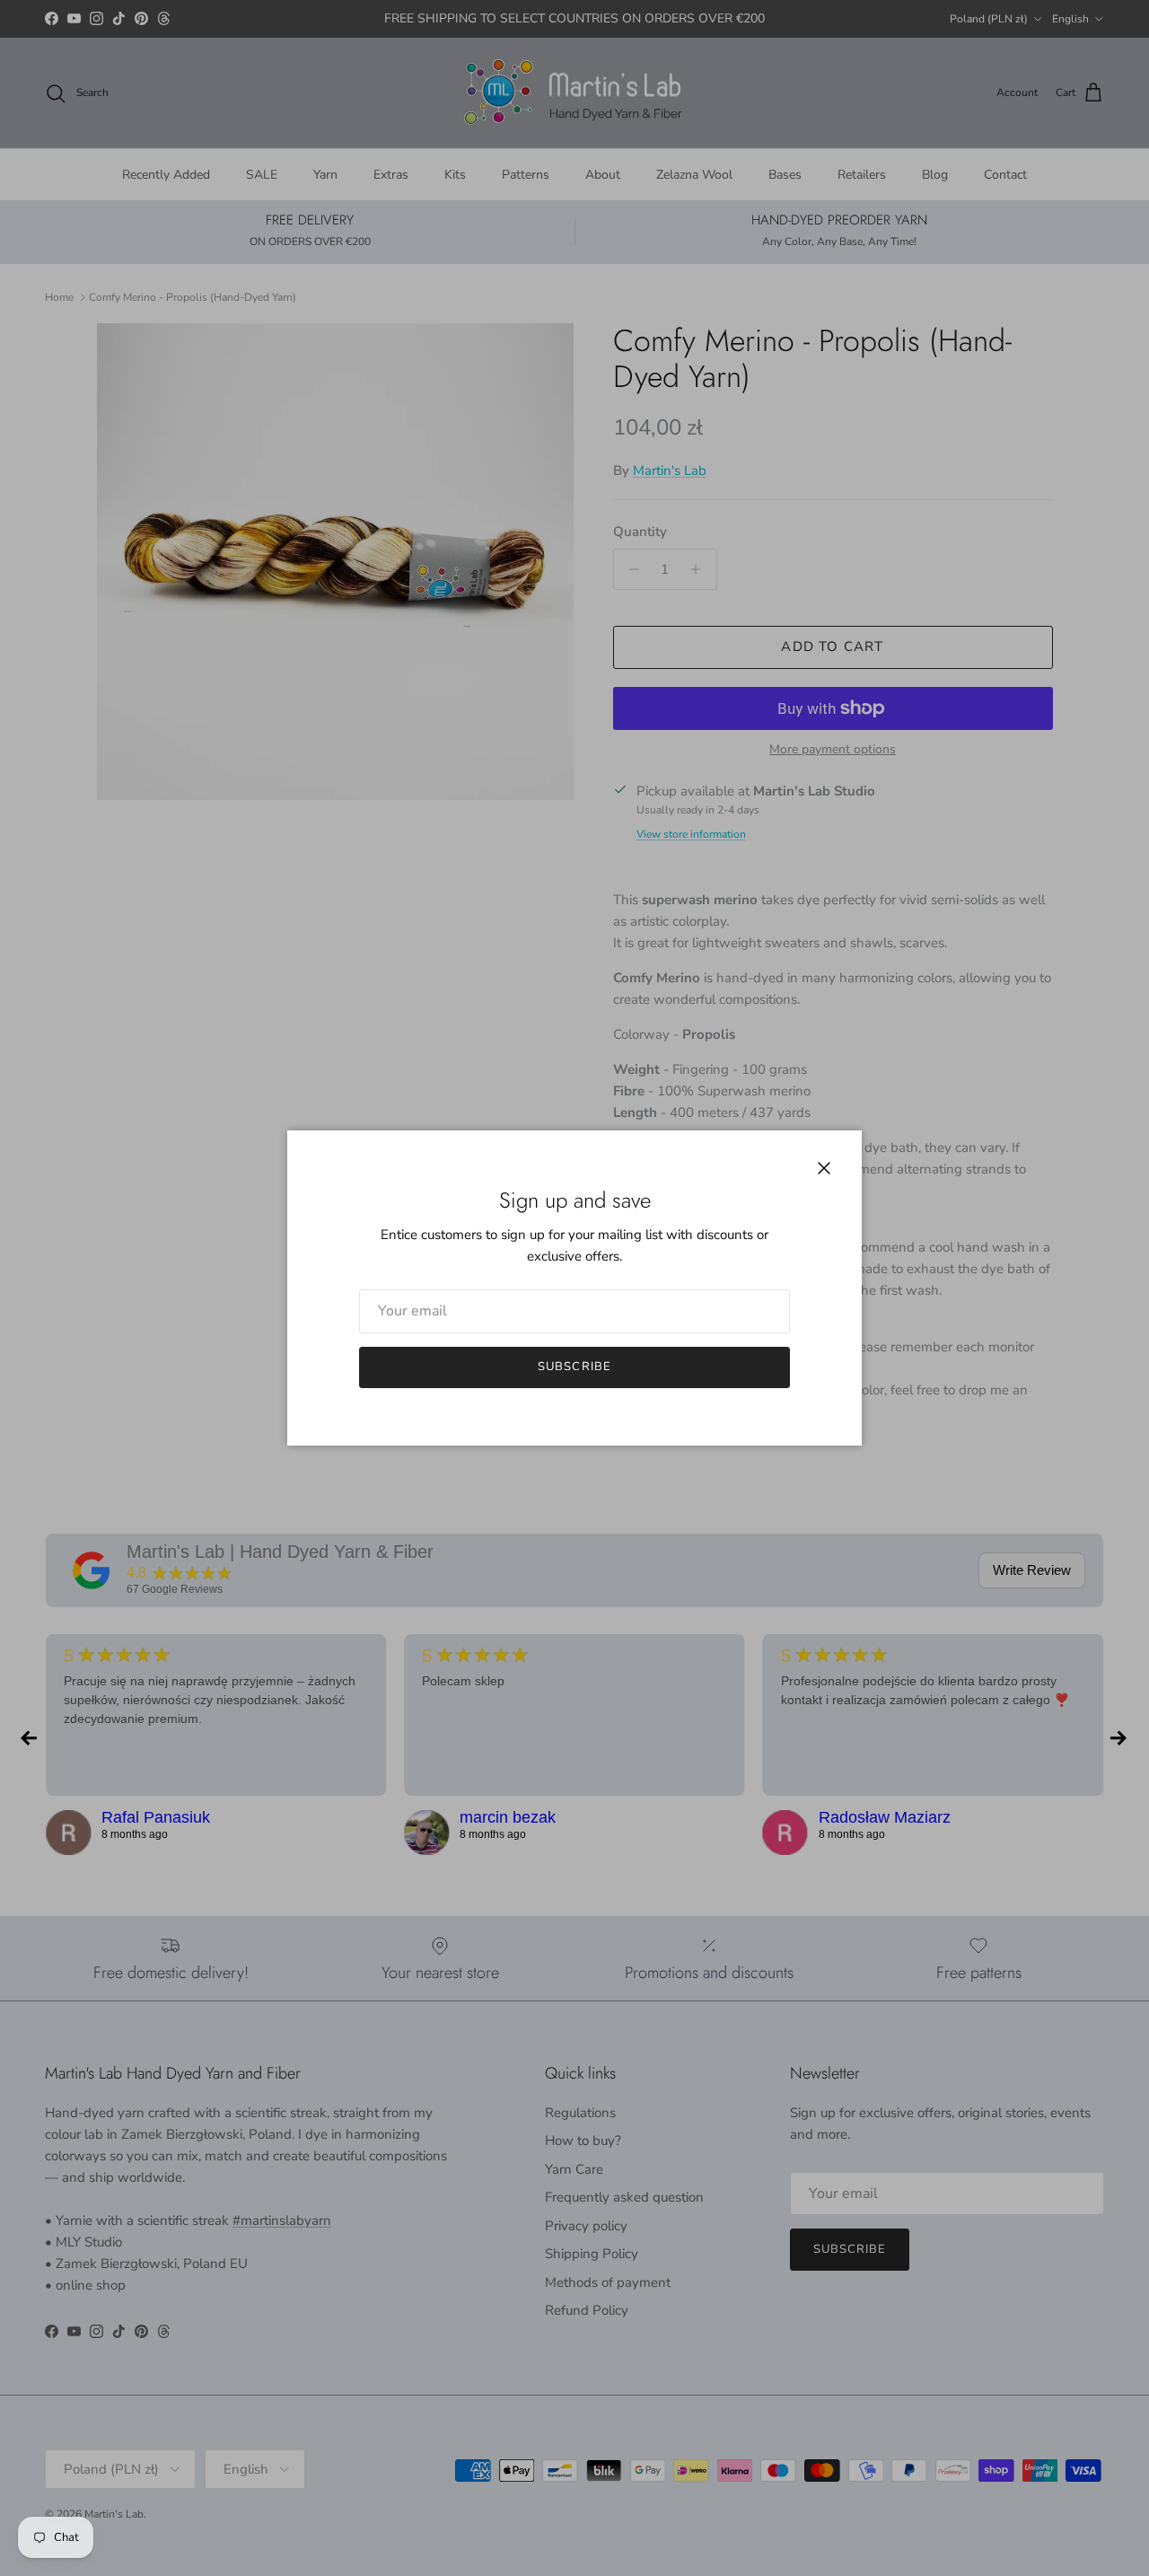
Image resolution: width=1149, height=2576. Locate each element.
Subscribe (574, 1367)
